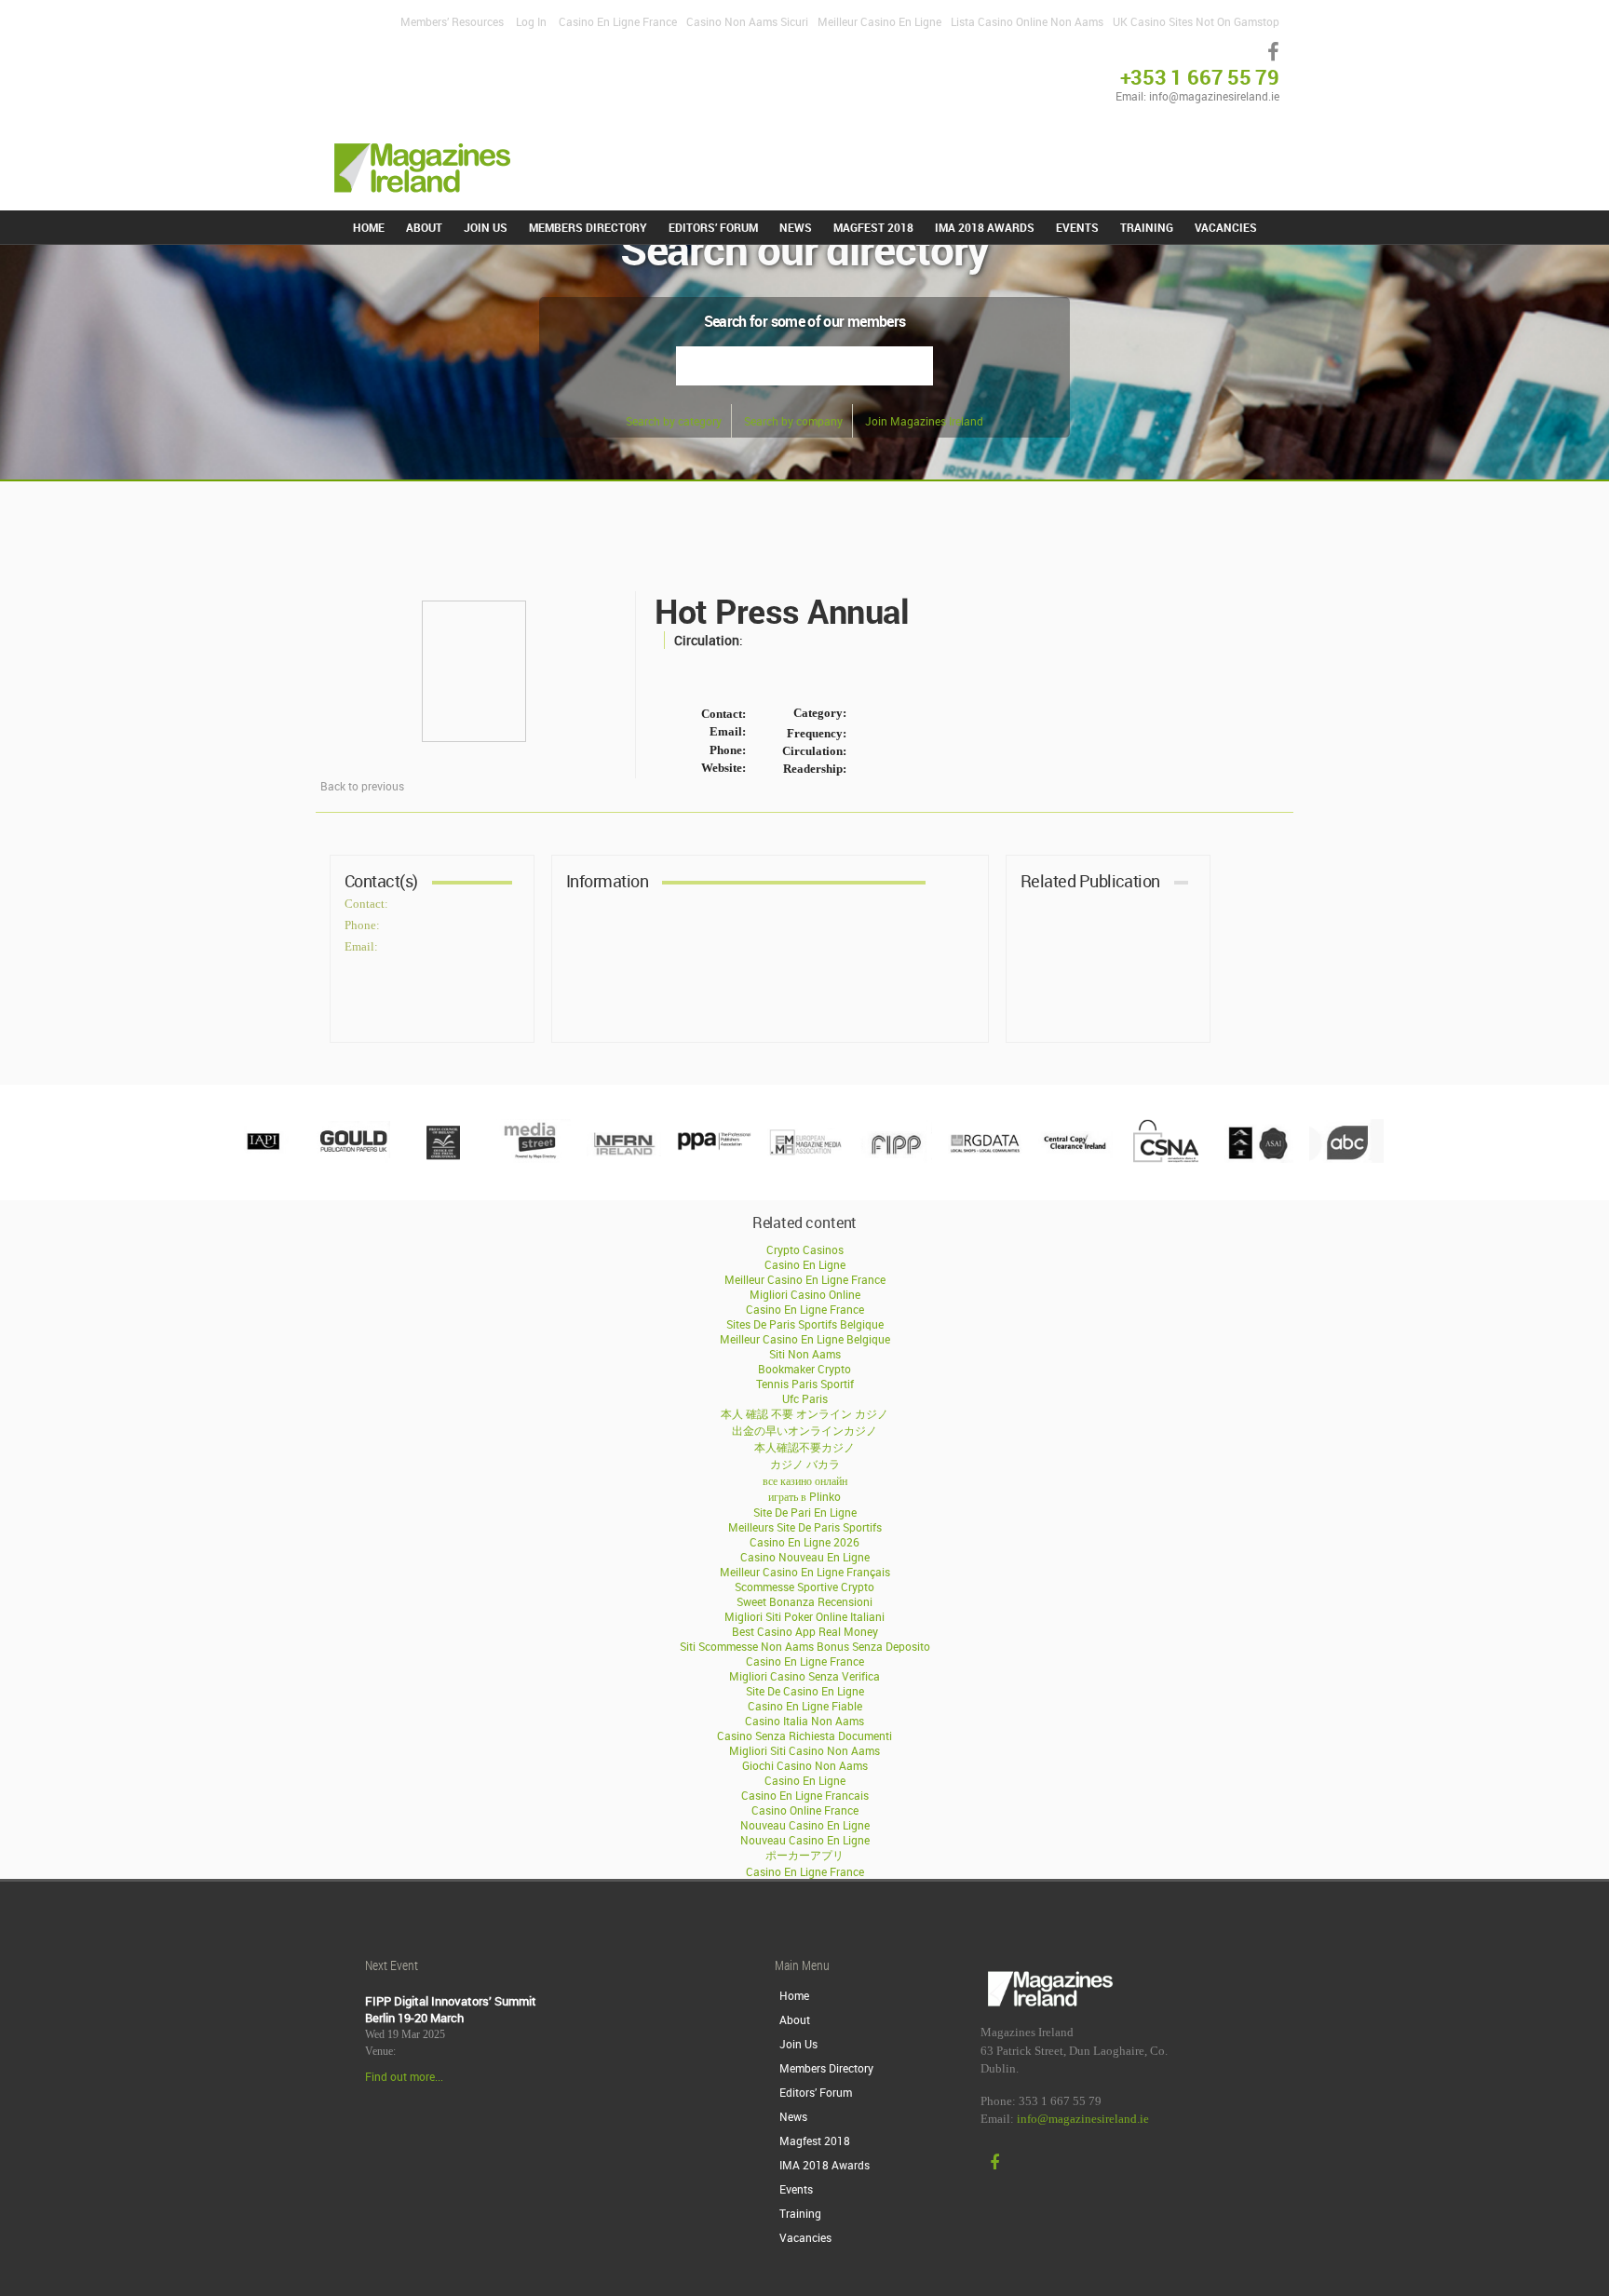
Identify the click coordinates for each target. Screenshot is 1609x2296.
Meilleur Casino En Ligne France (805, 1279)
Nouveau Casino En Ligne (805, 1825)
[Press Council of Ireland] (443, 1158)
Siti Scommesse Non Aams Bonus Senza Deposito (805, 1646)
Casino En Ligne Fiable (805, 1706)
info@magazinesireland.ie (1083, 2119)
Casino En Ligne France (618, 21)
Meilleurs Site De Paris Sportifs (805, 1527)
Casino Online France (805, 1810)
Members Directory (588, 227)
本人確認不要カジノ (804, 1447)
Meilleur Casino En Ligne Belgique (805, 1339)
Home (369, 227)
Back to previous (362, 786)
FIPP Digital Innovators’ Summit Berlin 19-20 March (451, 2009)
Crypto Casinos (805, 1249)
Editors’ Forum (713, 227)
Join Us (486, 227)
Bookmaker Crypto (804, 1369)
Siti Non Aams (805, 1354)
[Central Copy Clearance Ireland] (1075, 1158)
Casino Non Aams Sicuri (747, 21)
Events (1077, 227)
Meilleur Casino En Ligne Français (805, 1572)
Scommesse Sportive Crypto (804, 1587)
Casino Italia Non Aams (804, 1721)
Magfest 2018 (873, 227)
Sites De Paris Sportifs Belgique (805, 1324)
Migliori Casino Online (805, 1294)
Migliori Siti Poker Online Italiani (804, 1616)
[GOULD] (353, 1158)
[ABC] (1346, 1158)
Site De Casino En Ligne (805, 1691)
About (424, 227)
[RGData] (985, 1158)
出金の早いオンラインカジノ (804, 1430)
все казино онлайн (805, 1480)
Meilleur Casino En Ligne (879, 21)
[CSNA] (1166, 1158)
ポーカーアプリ (804, 1855)
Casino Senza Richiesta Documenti (804, 1736)
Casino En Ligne (805, 1264)
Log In (531, 21)
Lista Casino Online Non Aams (1027, 21)
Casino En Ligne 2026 (804, 1542)
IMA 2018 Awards (985, 227)
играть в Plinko (804, 1496)
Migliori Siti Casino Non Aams (804, 1750)
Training (1147, 227)
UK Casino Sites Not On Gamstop (1196, 21)
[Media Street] (534, 1158)
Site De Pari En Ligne (805, 1512)
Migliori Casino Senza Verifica (804, 1676)
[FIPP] (895, 1158)
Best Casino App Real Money (805, 1631)
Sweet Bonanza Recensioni (804, 1601)
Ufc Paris (805, 1398)
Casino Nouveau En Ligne (805, 1557)
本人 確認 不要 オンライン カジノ (804, 1413)
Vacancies (1226, 227)
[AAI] (1256, 1158)
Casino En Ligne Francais (805, 1795)
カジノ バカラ (805, 1464)
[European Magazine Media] (804, 1158)
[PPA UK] (714, 1158)
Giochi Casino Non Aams (805, 1765)
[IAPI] (263, 1158)
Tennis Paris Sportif (805, 1384)
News (796, 227)
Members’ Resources (452, 21)
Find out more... (404, 2076)
